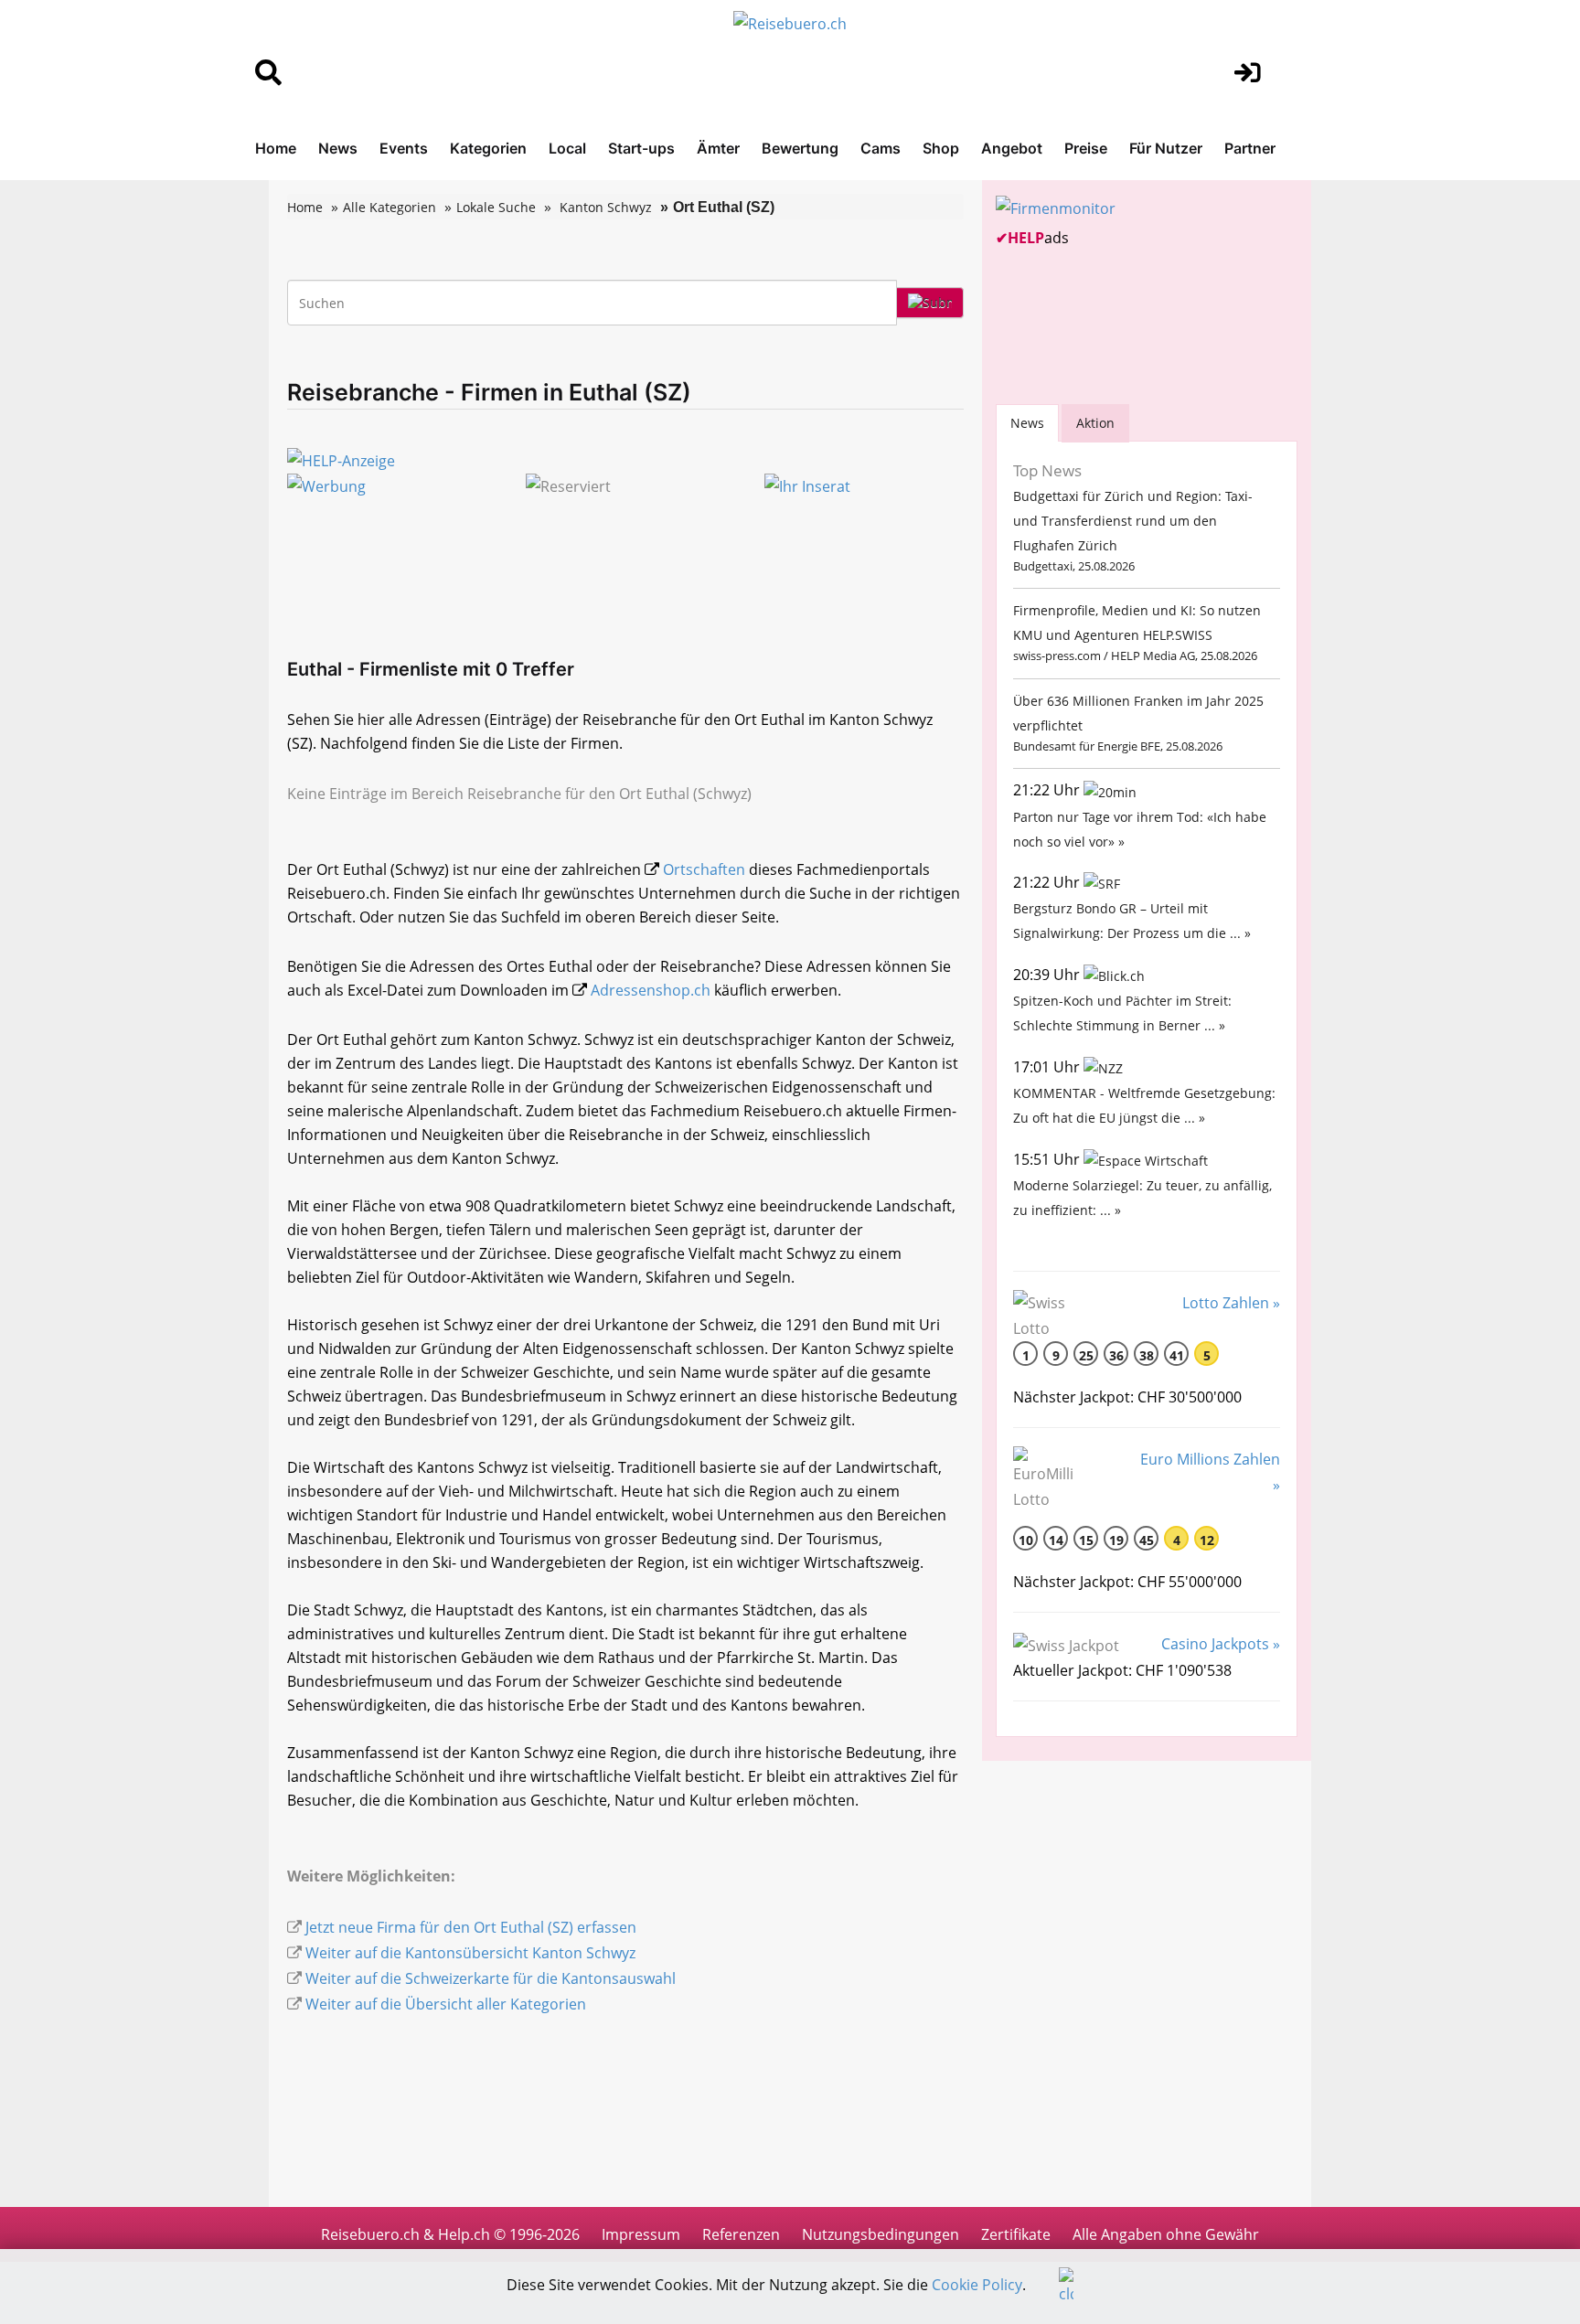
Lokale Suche (496, 207)
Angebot (1012, 148)
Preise (1086, 148)
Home (276, 148)
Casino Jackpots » (1221, 1644)
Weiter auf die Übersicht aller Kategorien (446, 2004)
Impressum (641, 2234)
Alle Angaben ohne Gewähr (1166, 2234)
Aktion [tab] (1095, 423)
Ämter (718, 148)
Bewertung (800, 148)
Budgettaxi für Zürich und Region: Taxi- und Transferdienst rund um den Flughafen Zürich (1133, 521)
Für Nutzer (1166, 148)
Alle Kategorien (390, 207)
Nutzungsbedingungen (881, 2234)
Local (567, 148)
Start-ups (641, 148)
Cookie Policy (977, 2285)
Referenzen (741, 2234)
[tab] (1027, 423)
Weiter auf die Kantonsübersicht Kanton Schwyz (470, 1953)
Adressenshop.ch (651, 990)
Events (404, 148)
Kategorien (488, 148)
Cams (881, 148)
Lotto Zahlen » (1231, 1303)
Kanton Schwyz (606, 207)
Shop (941, 148)
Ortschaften (704, 869)
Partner (1250, 148)
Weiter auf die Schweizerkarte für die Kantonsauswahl (491, 1978)
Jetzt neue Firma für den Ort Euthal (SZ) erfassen (471, 1927)
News (338, 148)
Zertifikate (1016, 2234)
